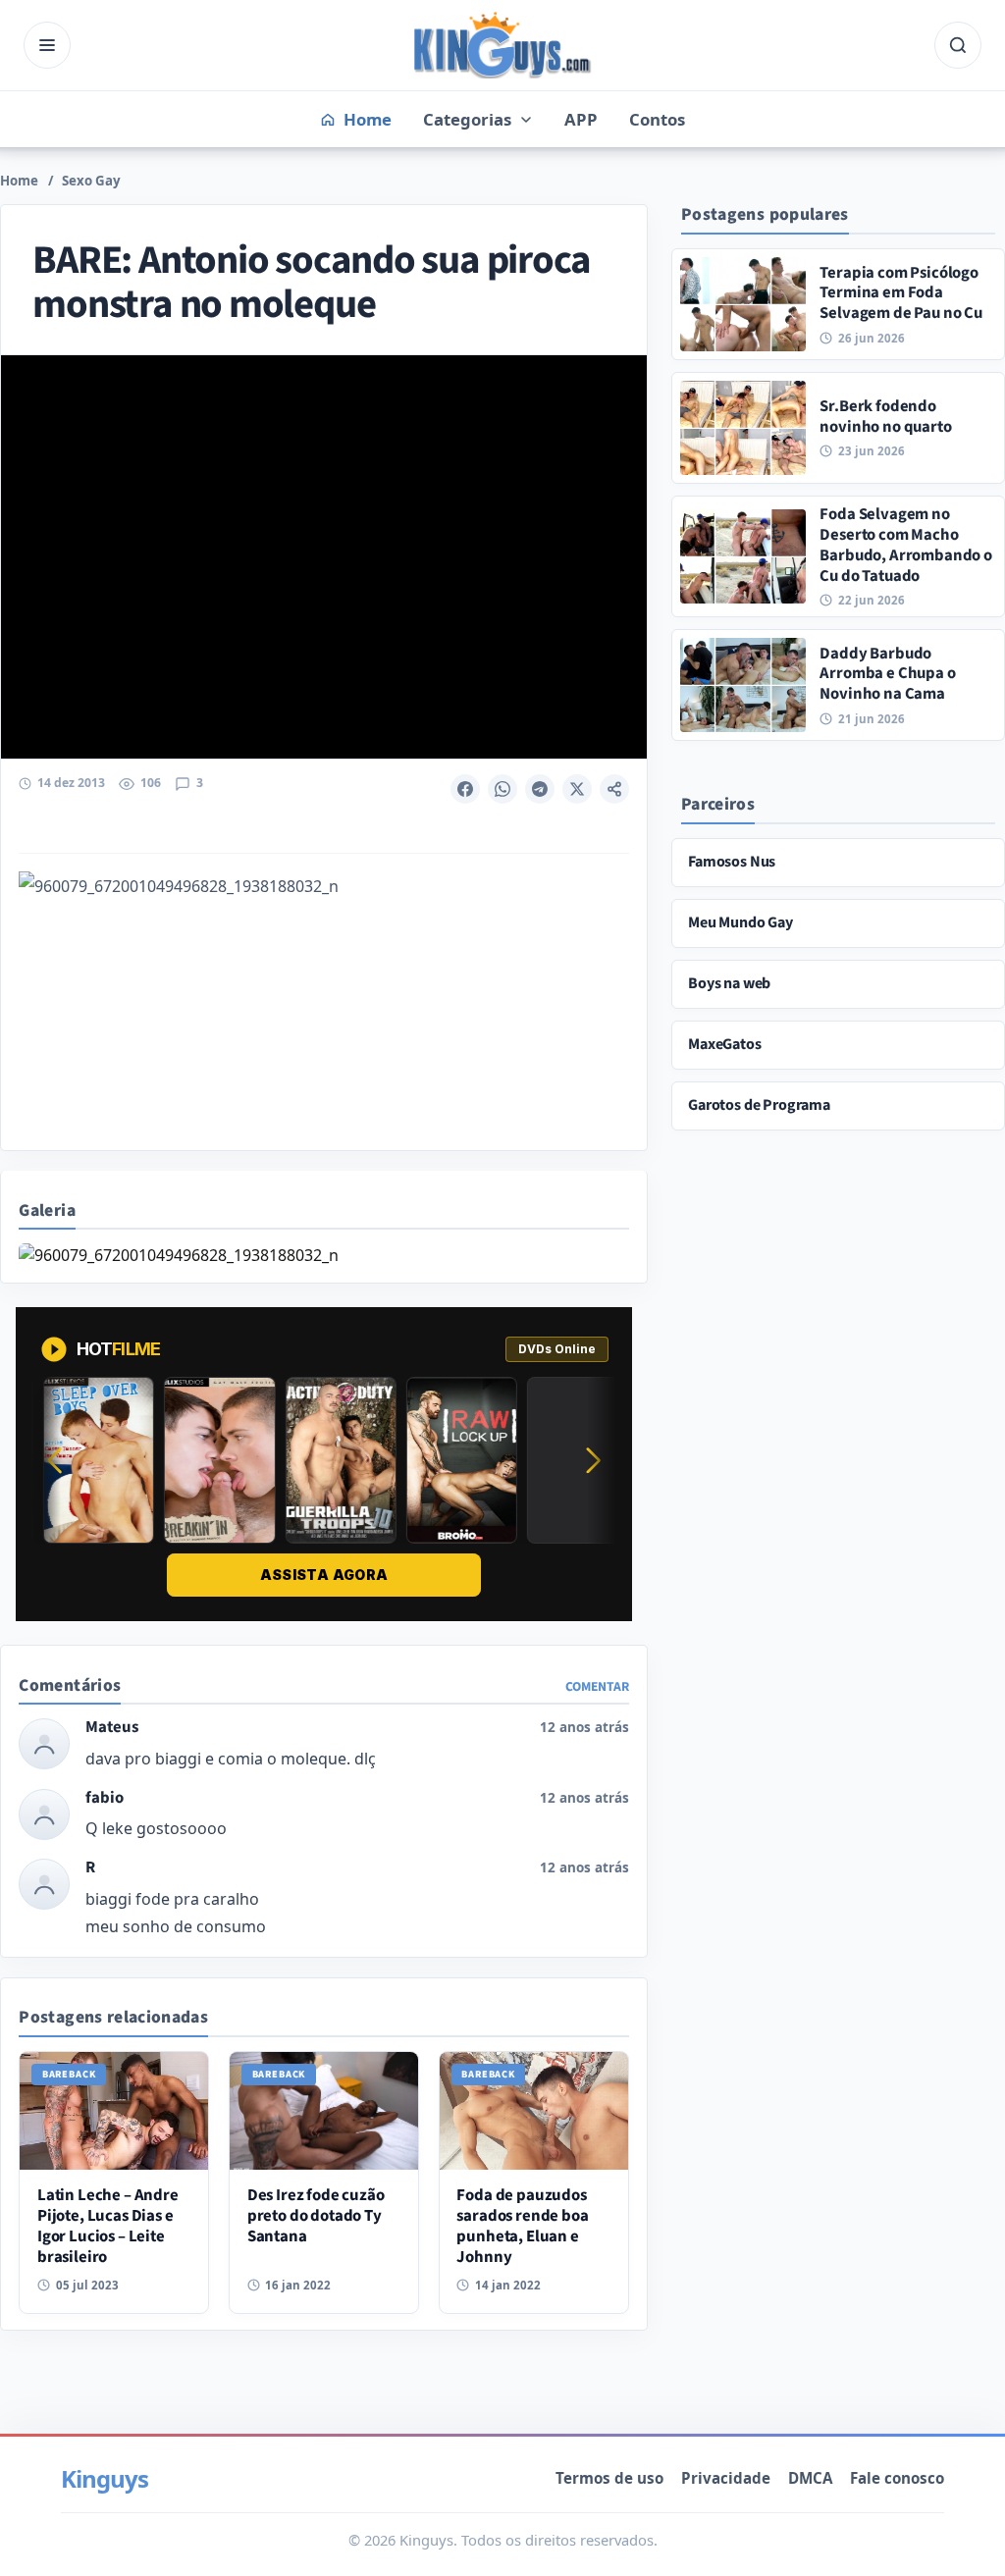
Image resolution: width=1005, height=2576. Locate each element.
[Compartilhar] (614, 789)
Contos (657, 119)
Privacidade (726, 2478)
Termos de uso (609, 2478)
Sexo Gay (91, 181)
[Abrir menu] (47, 45)
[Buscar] (958, 45)
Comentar (597, 1686)
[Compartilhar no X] (577, 789)
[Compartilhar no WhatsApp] (502, 789)
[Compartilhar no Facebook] (465, 789)
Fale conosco (897, 2478)
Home (19, 181)
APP (581, 119)
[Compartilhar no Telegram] (540, 789)
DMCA (810, 2478)
